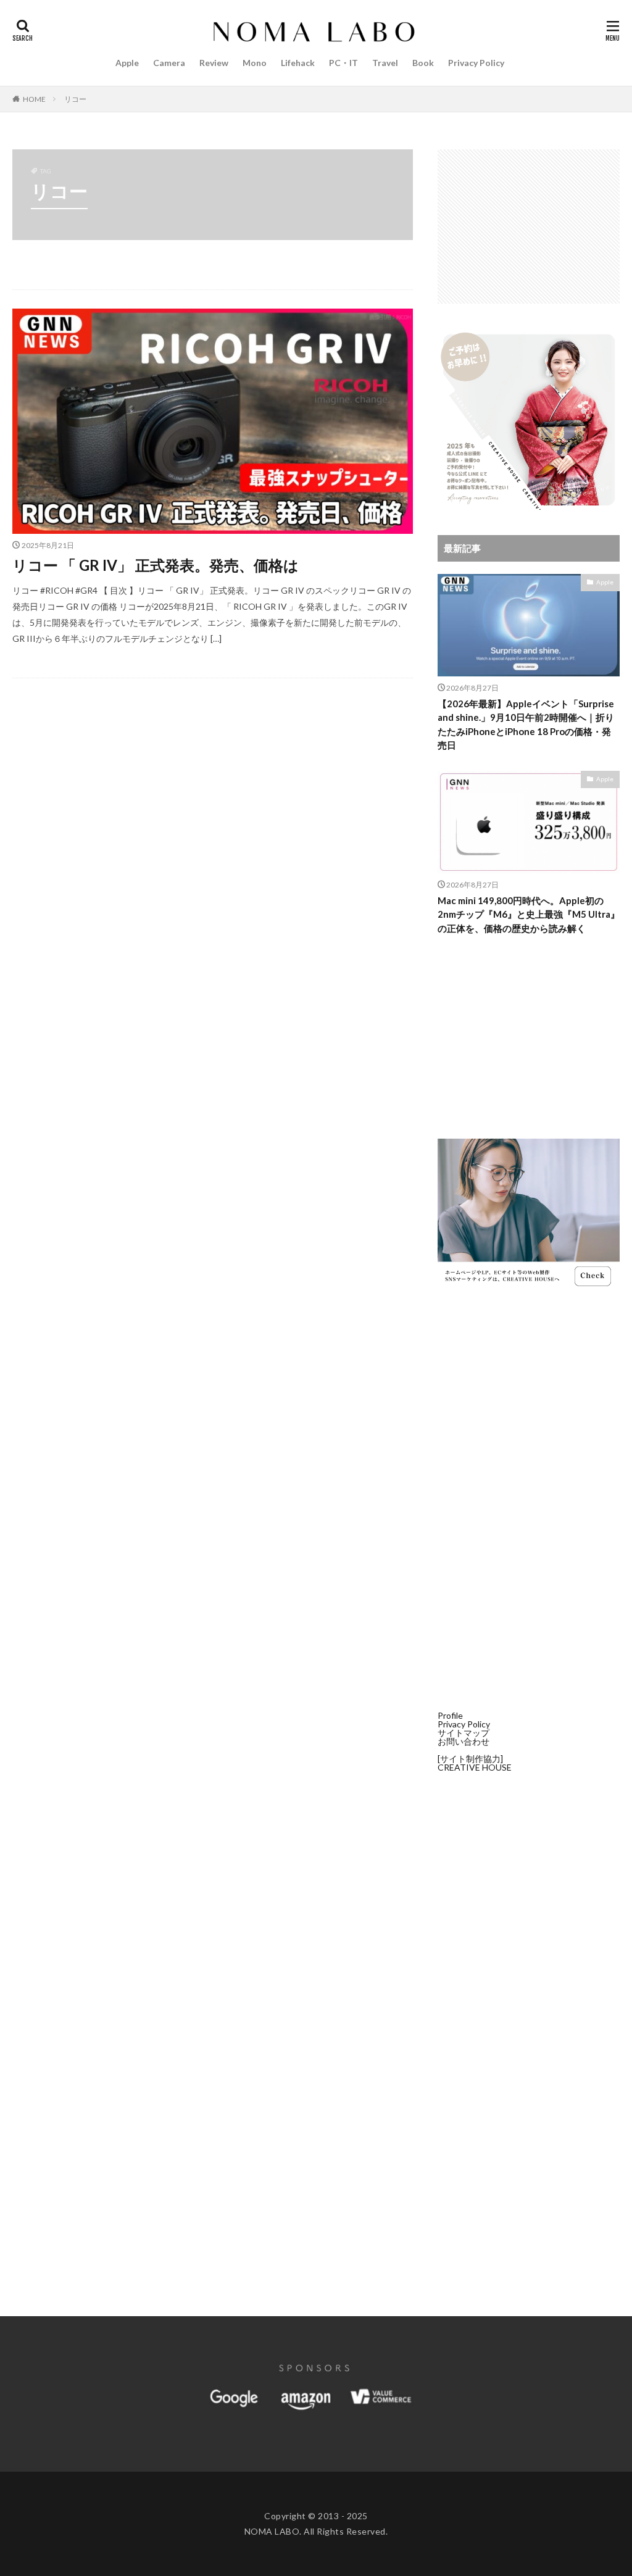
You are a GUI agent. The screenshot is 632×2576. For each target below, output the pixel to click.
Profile (450, 1715)
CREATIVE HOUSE (475, 1767)
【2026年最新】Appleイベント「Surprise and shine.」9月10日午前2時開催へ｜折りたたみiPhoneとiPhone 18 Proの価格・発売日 (526, 725)
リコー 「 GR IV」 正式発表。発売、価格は (156, 565)
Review (214, 63)
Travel (385, 63)
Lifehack (298, 63)
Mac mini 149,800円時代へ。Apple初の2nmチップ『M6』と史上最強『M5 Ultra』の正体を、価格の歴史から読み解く (529, 914)
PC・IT (343, 63)
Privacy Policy (476, 63)
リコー (75, 99)
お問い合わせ (464, 1741)
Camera (169, 63)
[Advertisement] (529, 226)
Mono (255, 63)
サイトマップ (464, 1733)
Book (423, 63)
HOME (34, 99)
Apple (127, 63)
